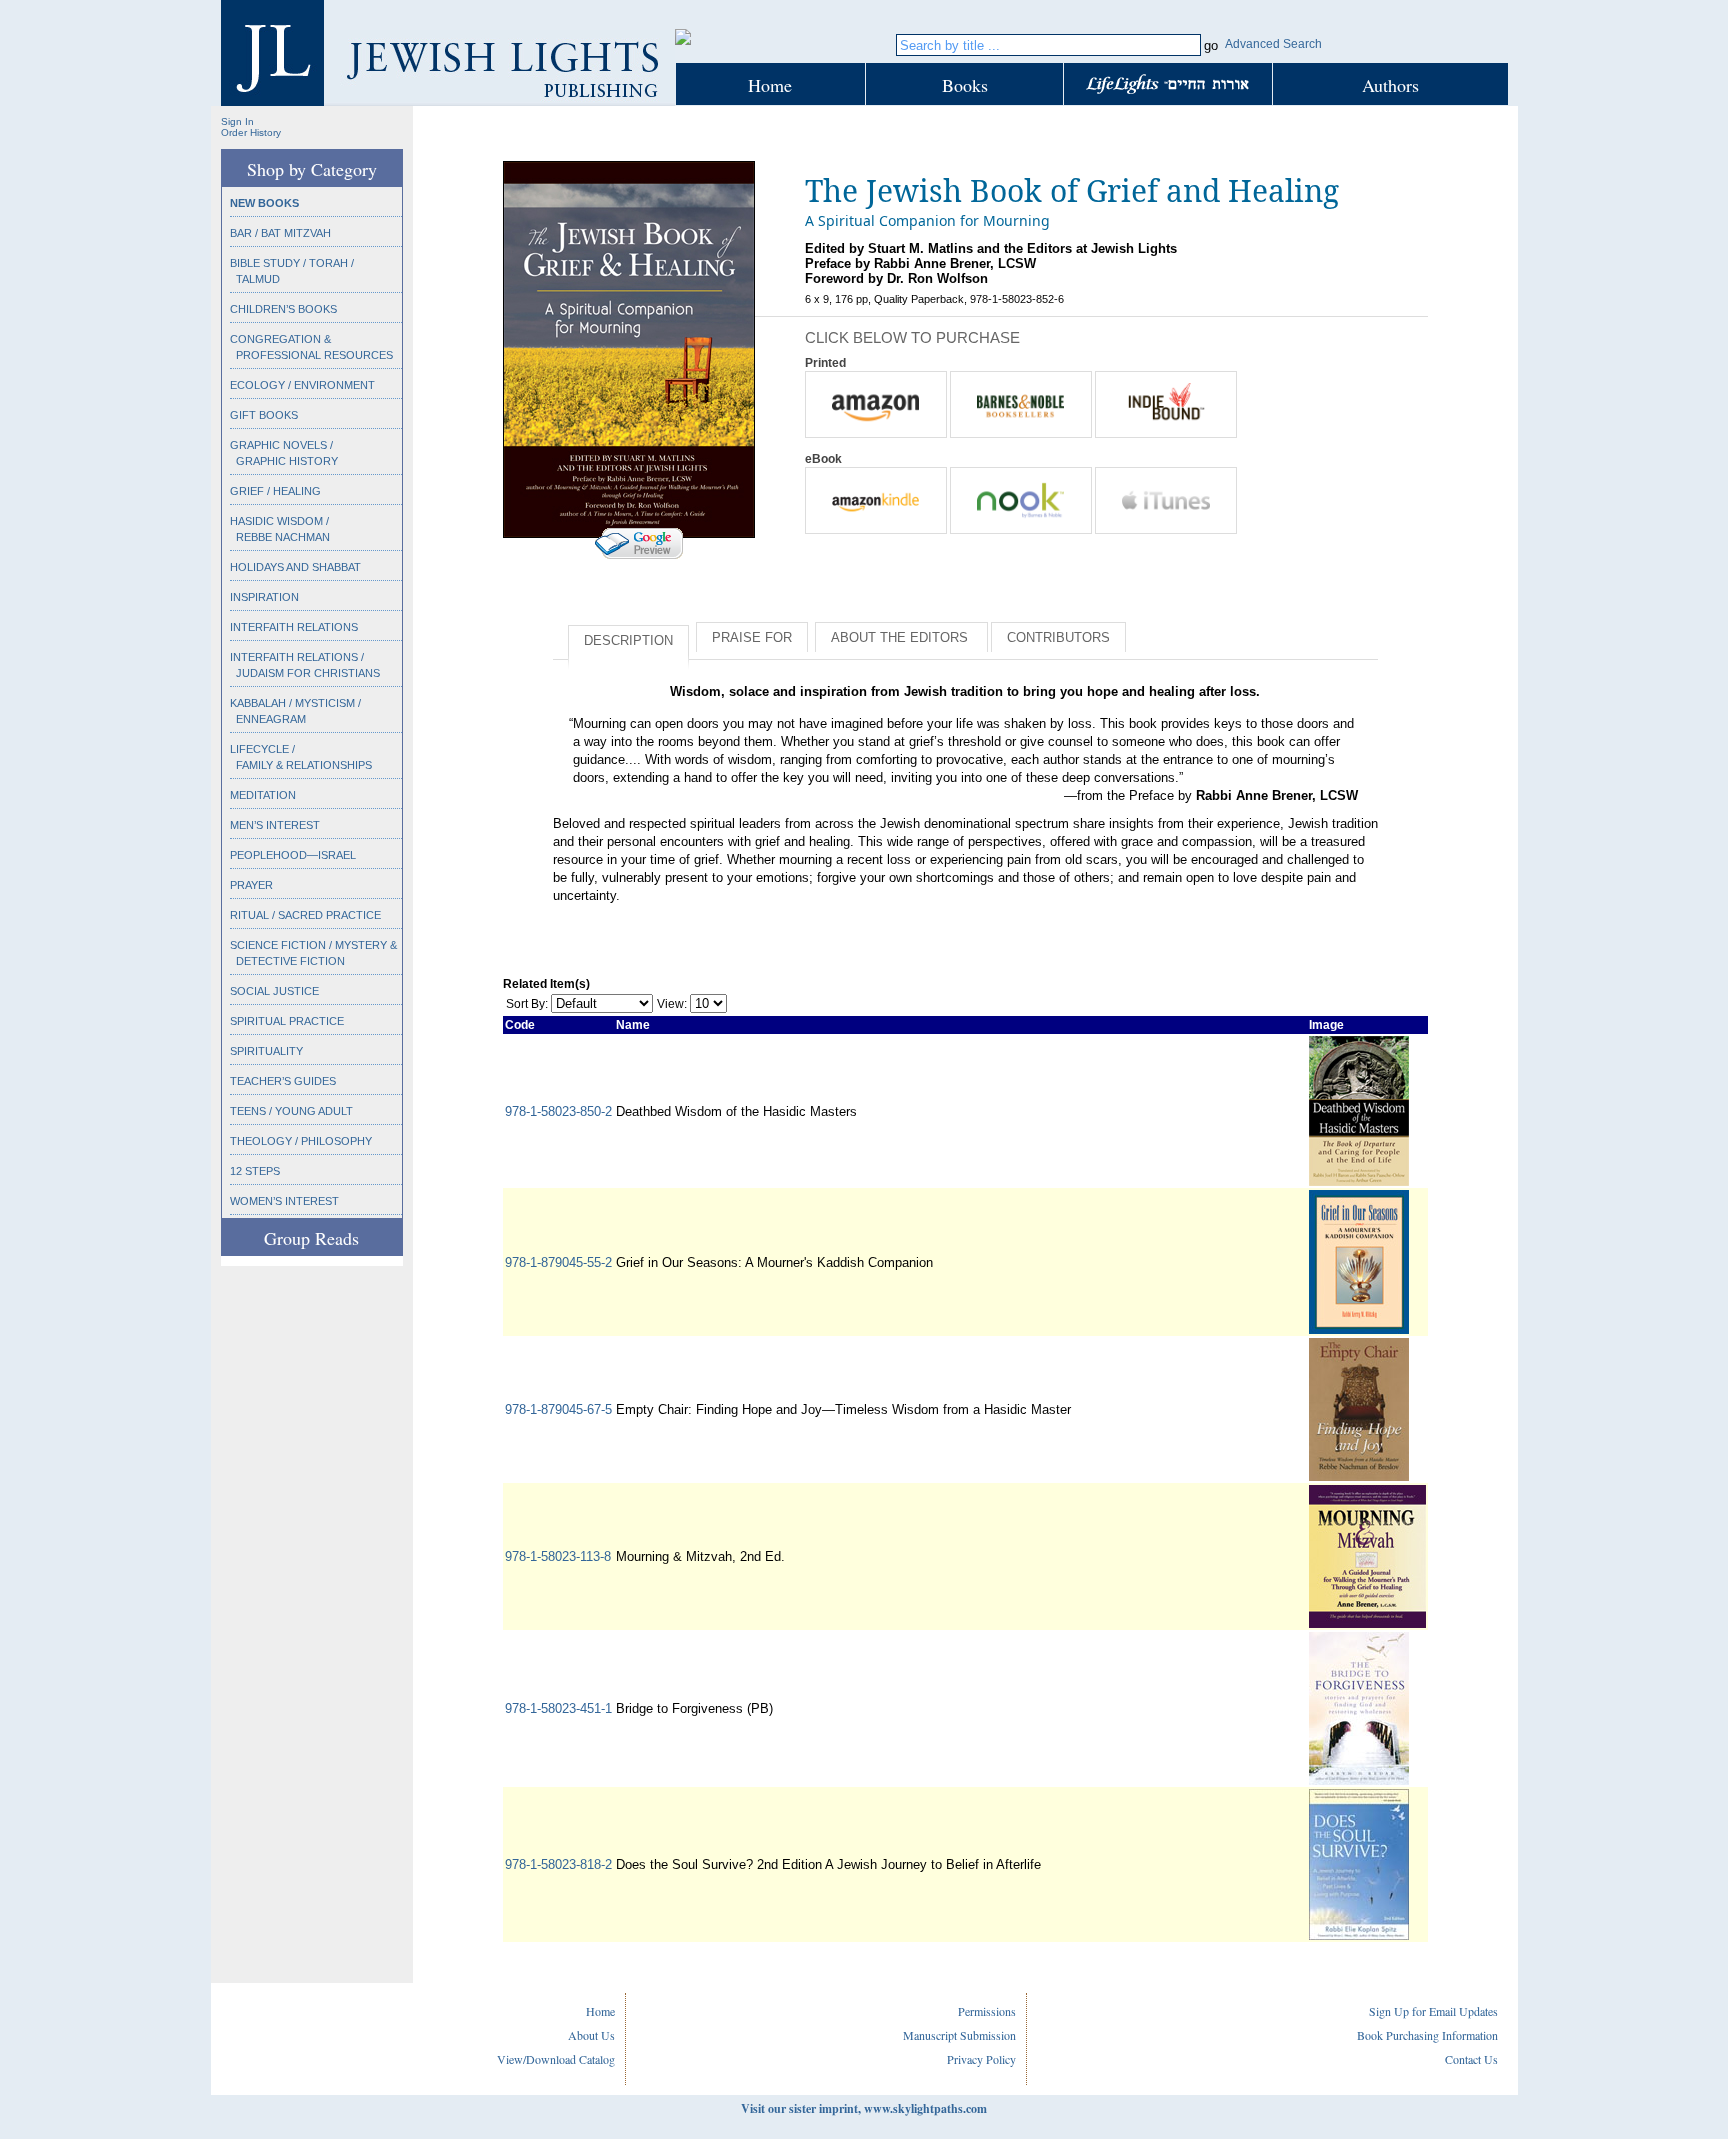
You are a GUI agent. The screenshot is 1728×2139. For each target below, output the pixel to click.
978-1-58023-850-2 (558, 1111)
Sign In (237, 121)
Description (628, 640)
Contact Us (1471, 2059)
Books (965, 85)
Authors (1390, 85)
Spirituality (266, 1051)
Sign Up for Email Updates (1433, 2011)
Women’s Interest (284, 1201)
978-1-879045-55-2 (558, 1262)
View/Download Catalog (556, 2059)
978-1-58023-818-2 (558, 1864)
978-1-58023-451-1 (558, 1708)
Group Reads (311, 1238)
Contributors (1058, 637)
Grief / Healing (275, 491)
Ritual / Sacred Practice (305, 915)
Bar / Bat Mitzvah (280, 233)
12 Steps (255, 1171)
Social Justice (274, 991)
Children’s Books (283, 309)
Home (770, 85)
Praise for (752, 637)
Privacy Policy (981, 2059)
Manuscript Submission (959, 2035)
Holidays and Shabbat (295, 567)
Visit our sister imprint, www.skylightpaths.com (864, 2108)
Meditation (263, 795)
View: (672, 1004)
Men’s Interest (275, 825)
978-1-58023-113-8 (558, 1556)
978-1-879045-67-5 (558, 1409)
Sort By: (527, 1004)
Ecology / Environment (302, 385)
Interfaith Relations (294, 627)
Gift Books (264, 415)
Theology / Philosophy (301, 1141)
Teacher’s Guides (283, 1081)
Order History (251, 132)
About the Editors (901, 637)
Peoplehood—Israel (293, 855)
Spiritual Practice (287, 1021)
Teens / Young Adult (291, 1111)
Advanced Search (1273, 44)
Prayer (251, 885)
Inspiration (264, 597)
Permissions (987, 2011)
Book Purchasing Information (1427, 2035)
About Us (591, 2035)
